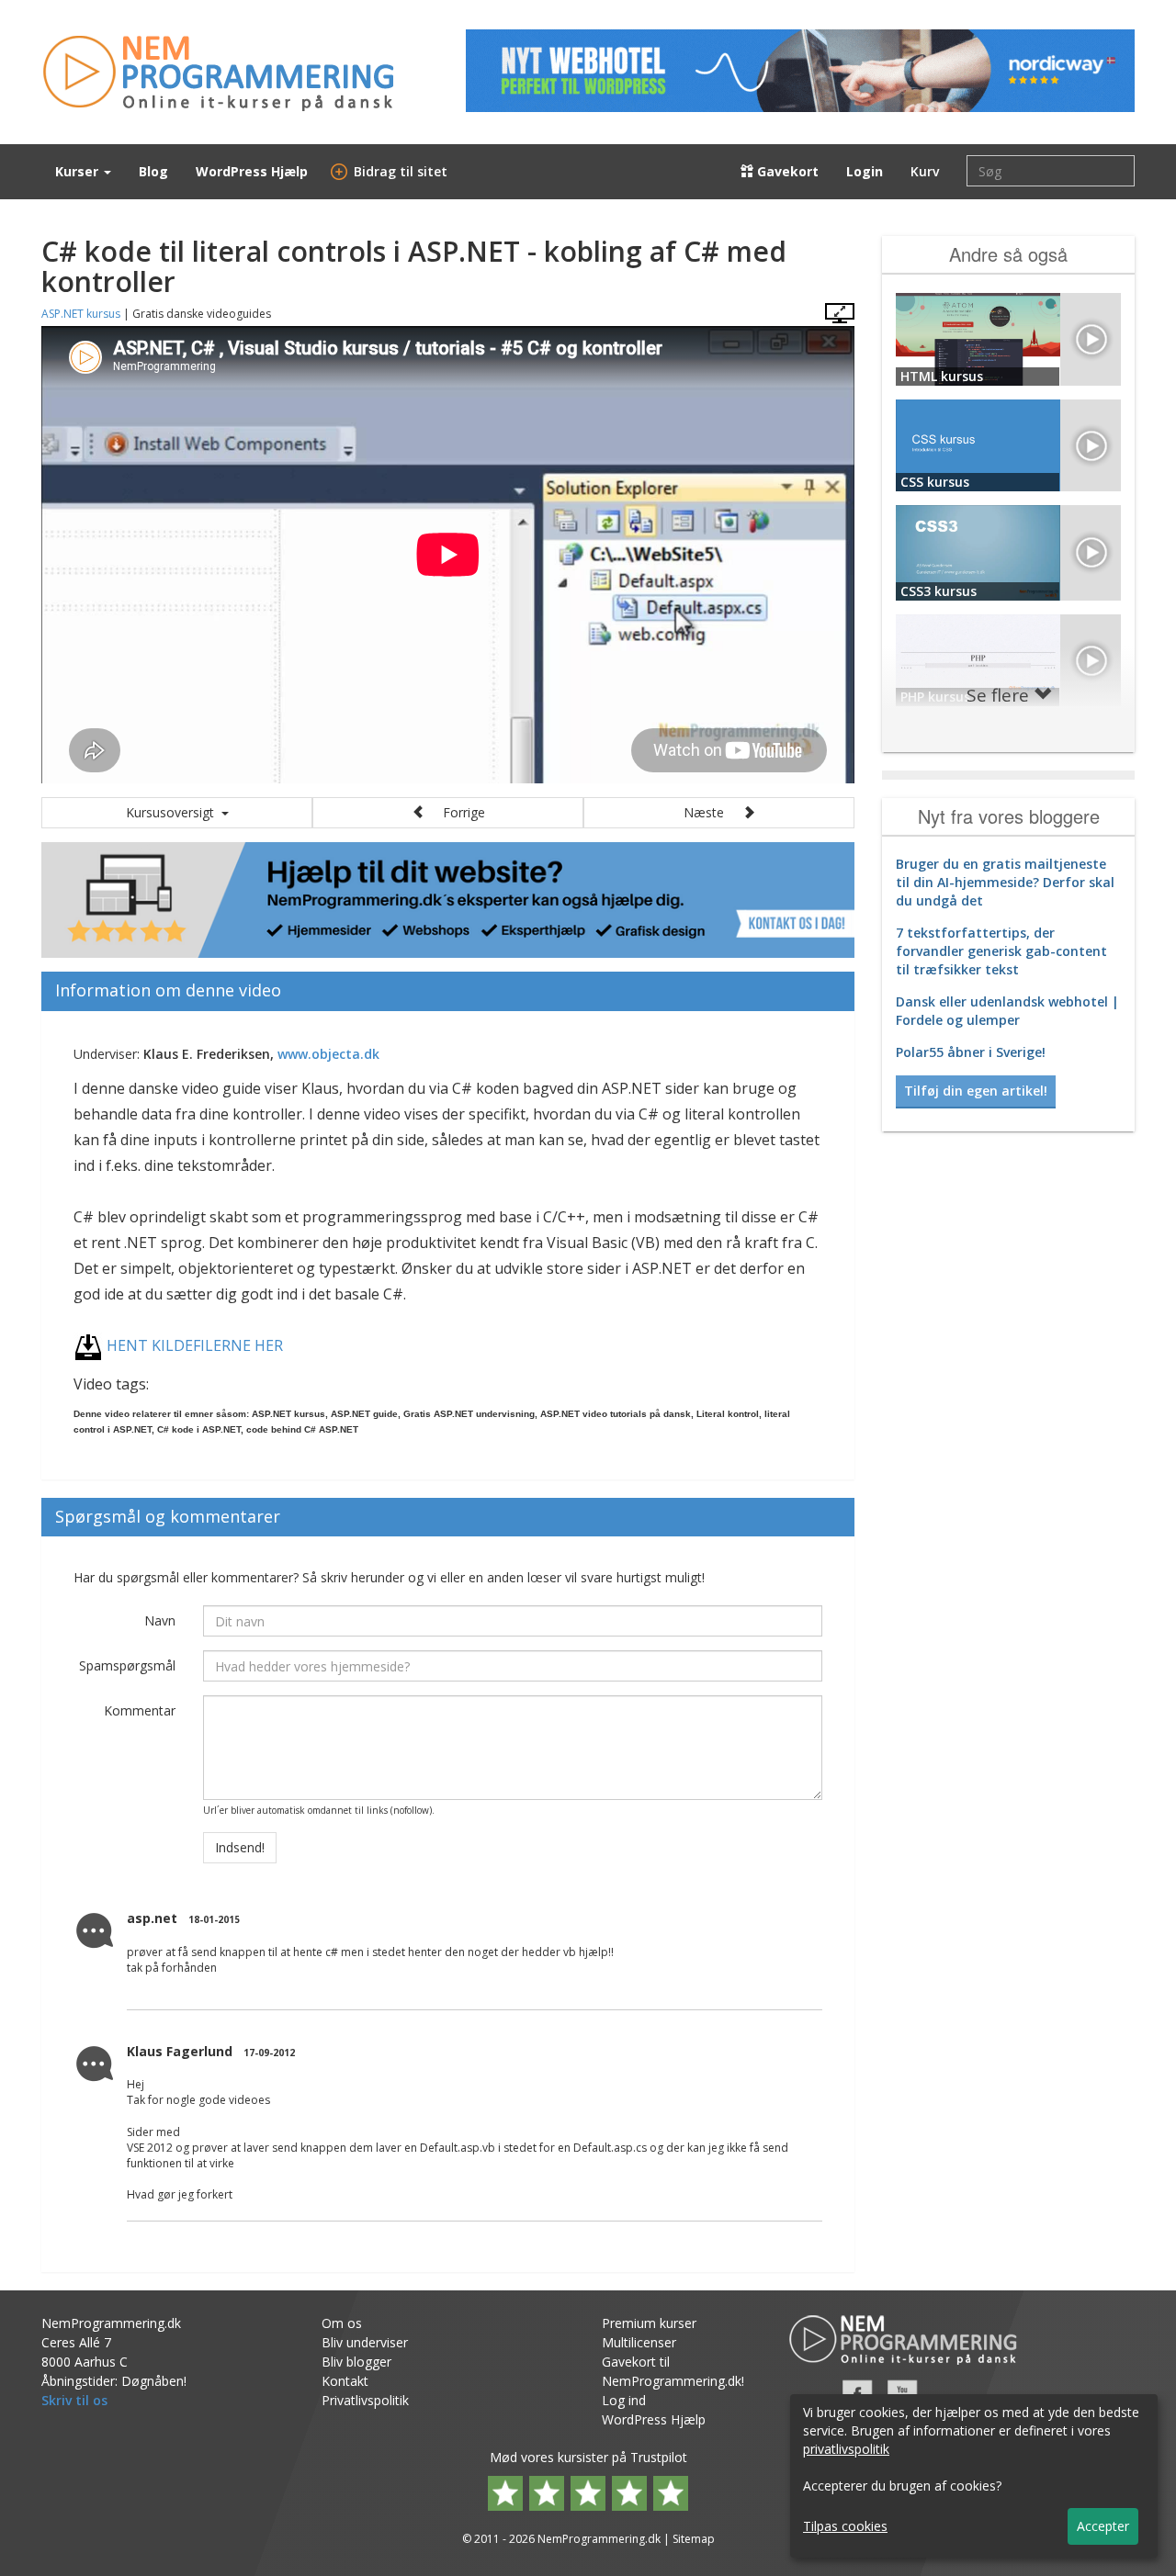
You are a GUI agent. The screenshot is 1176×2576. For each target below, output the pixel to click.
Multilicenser (639, 2342)
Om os (342, 2323)
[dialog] (974, 2476)
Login (865, 171)
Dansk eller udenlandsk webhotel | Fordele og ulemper (1007, 1011)
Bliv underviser (365, 2342)
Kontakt (345, 2381)
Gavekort (786, 171)
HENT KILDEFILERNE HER (195, 1345)
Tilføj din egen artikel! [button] (976, 1091)
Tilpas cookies (845, 2526)
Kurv (925, 171)
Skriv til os (74, 2400)
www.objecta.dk (328, 1054)
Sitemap (694, 2539)
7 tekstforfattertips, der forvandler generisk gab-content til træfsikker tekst (1001, 951)
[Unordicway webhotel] (800, 71)
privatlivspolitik (846, 2449)
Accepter (1103, 2526)
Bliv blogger (356, 2362)
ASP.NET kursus (81, 314)
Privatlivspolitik (365, 2400)
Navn (160, 1620)
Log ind (624, 2400)
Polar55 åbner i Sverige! (971, 1052)
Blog (153, 171)
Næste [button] (713, 812)
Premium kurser (649, 2323)
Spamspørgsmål (127, 1665)
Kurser (79, 171)
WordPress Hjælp (252, 171)
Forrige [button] (455, 812)
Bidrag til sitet (391, 171)
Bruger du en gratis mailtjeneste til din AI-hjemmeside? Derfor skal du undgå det (1005, 882)
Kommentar (140, 1710)
